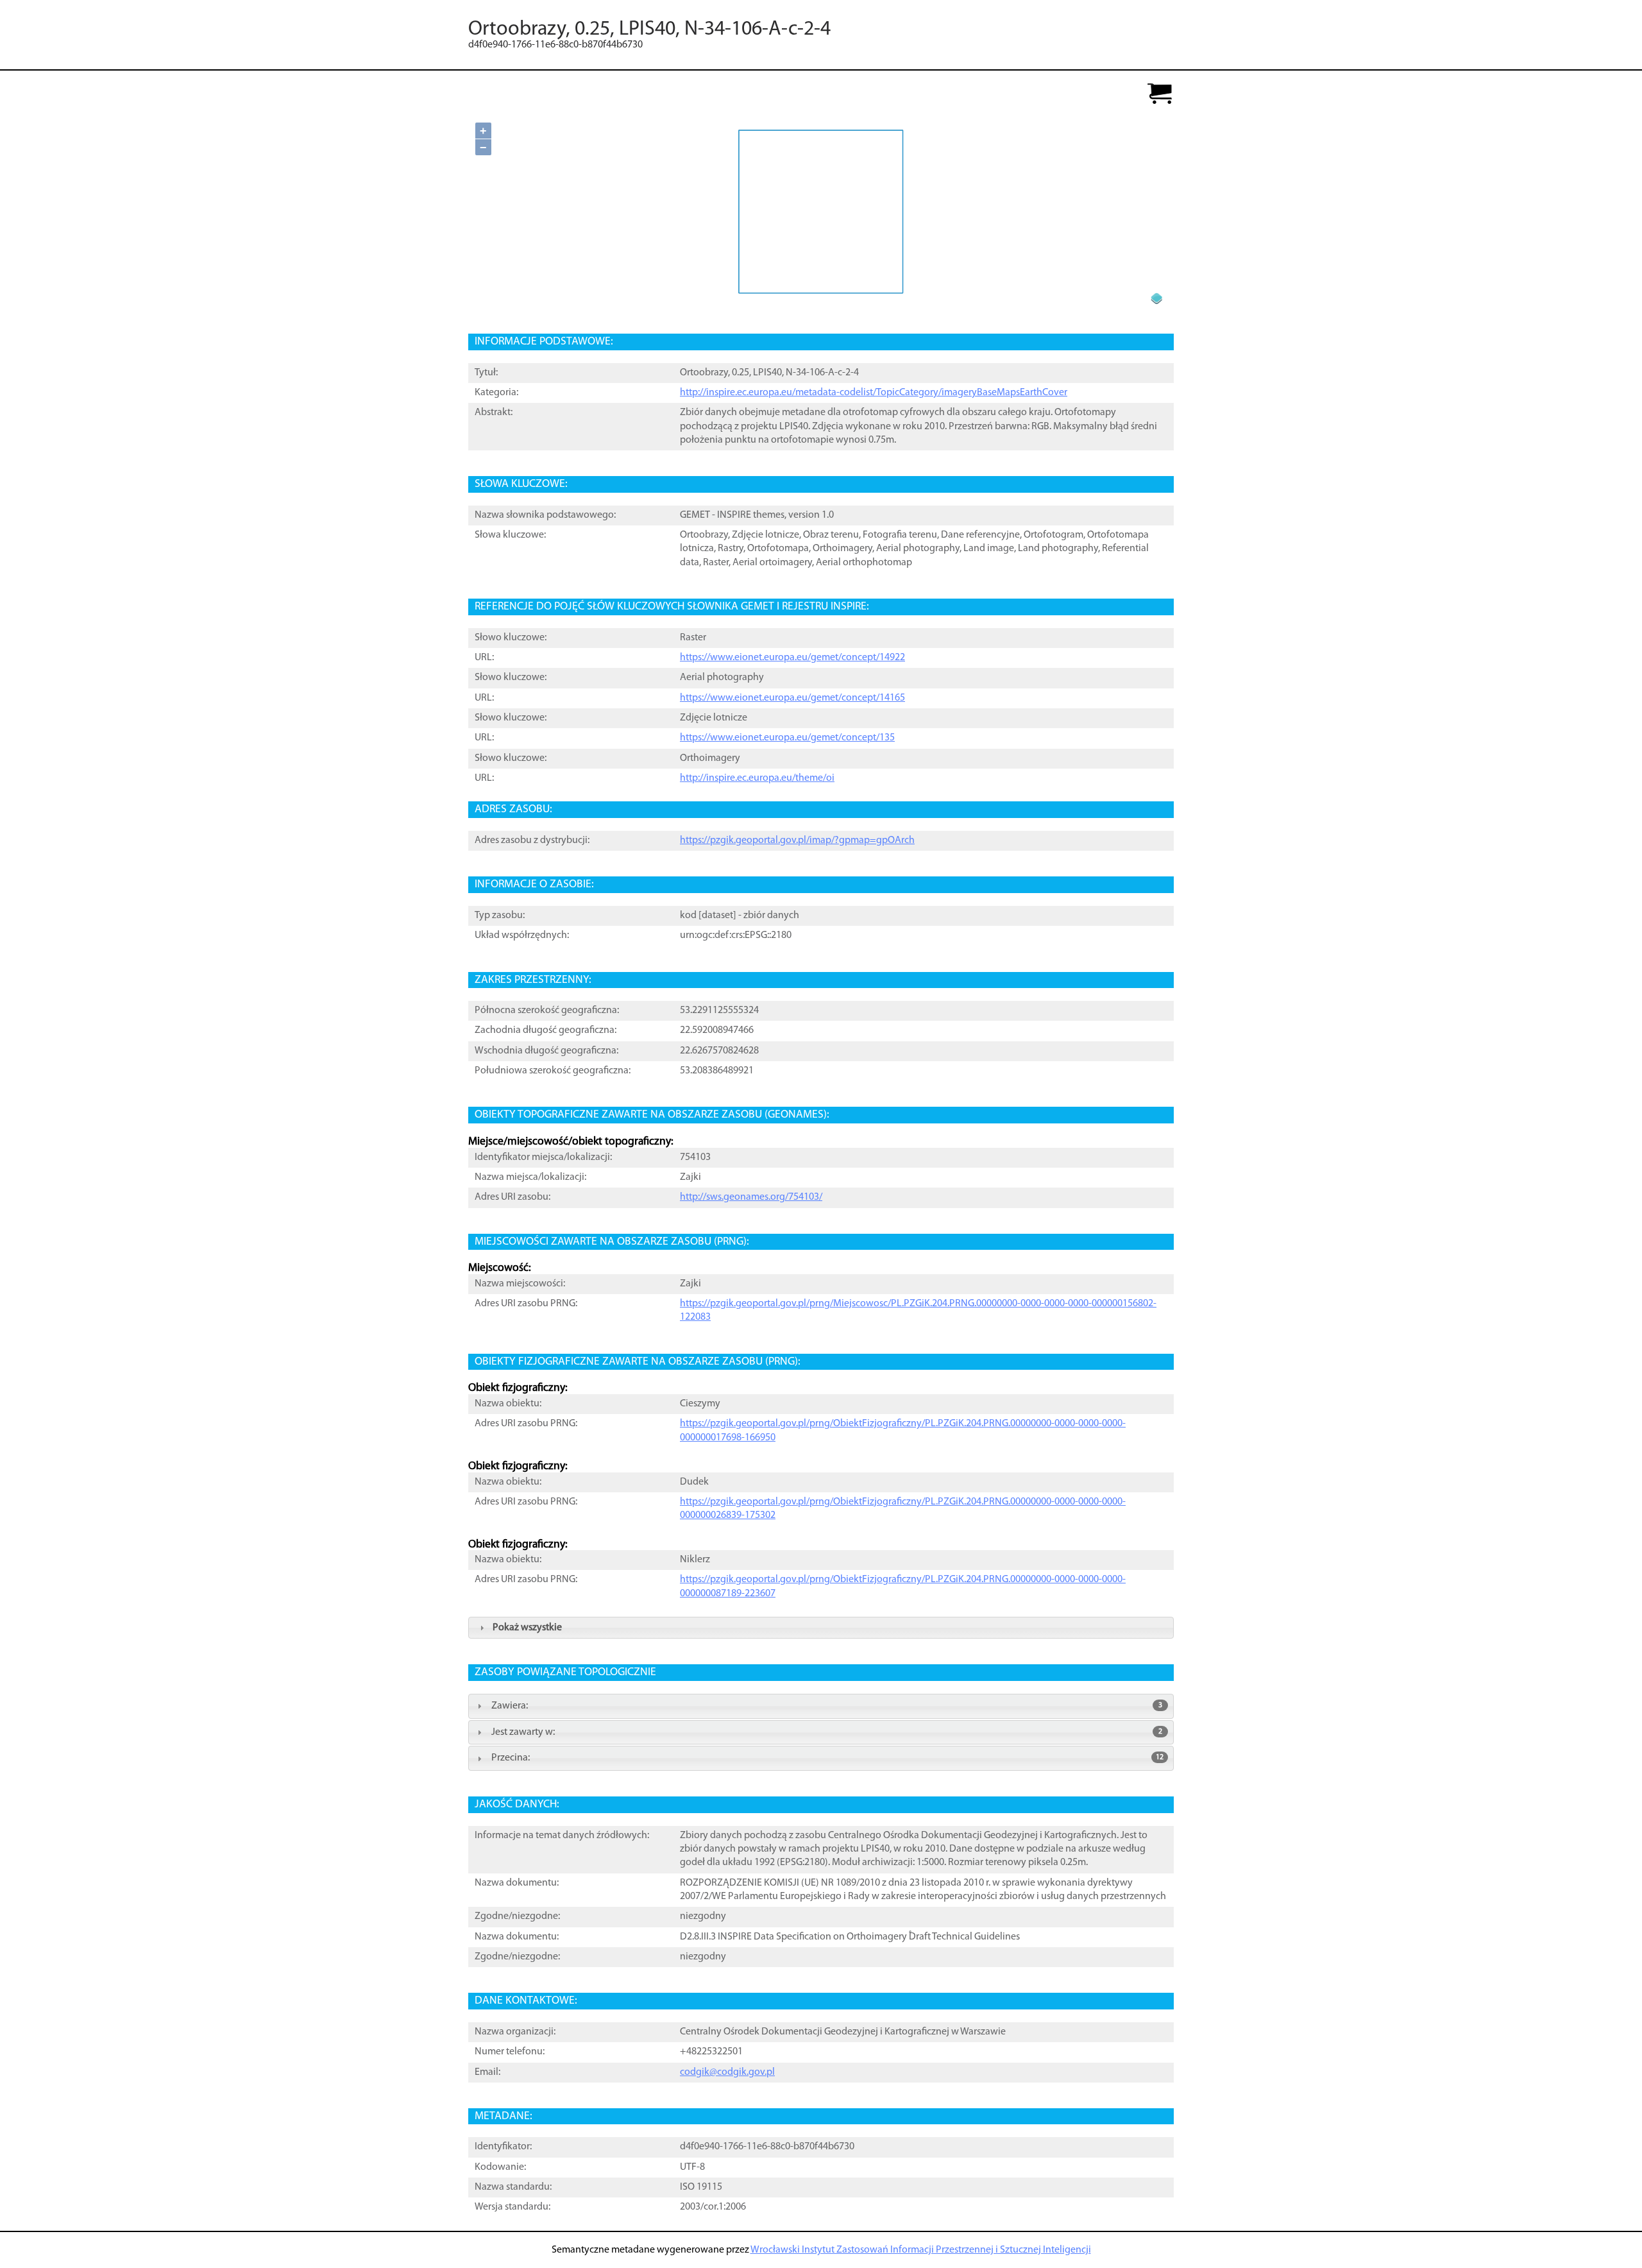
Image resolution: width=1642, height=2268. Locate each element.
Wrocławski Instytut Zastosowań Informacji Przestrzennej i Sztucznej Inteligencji (921, 2250)
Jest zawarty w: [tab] (827, 1732)
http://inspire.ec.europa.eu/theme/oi (757, 778)
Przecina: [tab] (827, 1758)
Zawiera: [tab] (827, 1706)
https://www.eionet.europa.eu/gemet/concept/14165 (792, 698)
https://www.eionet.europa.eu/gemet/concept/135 (787, 738)
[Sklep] (1160, 95)
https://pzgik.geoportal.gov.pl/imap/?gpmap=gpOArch (797, 840)
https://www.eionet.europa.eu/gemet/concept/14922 (792, 658)
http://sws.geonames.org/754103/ (751, 1197)
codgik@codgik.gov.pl (727, 2072)
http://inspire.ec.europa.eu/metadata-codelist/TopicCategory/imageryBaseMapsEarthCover (874, 393)
